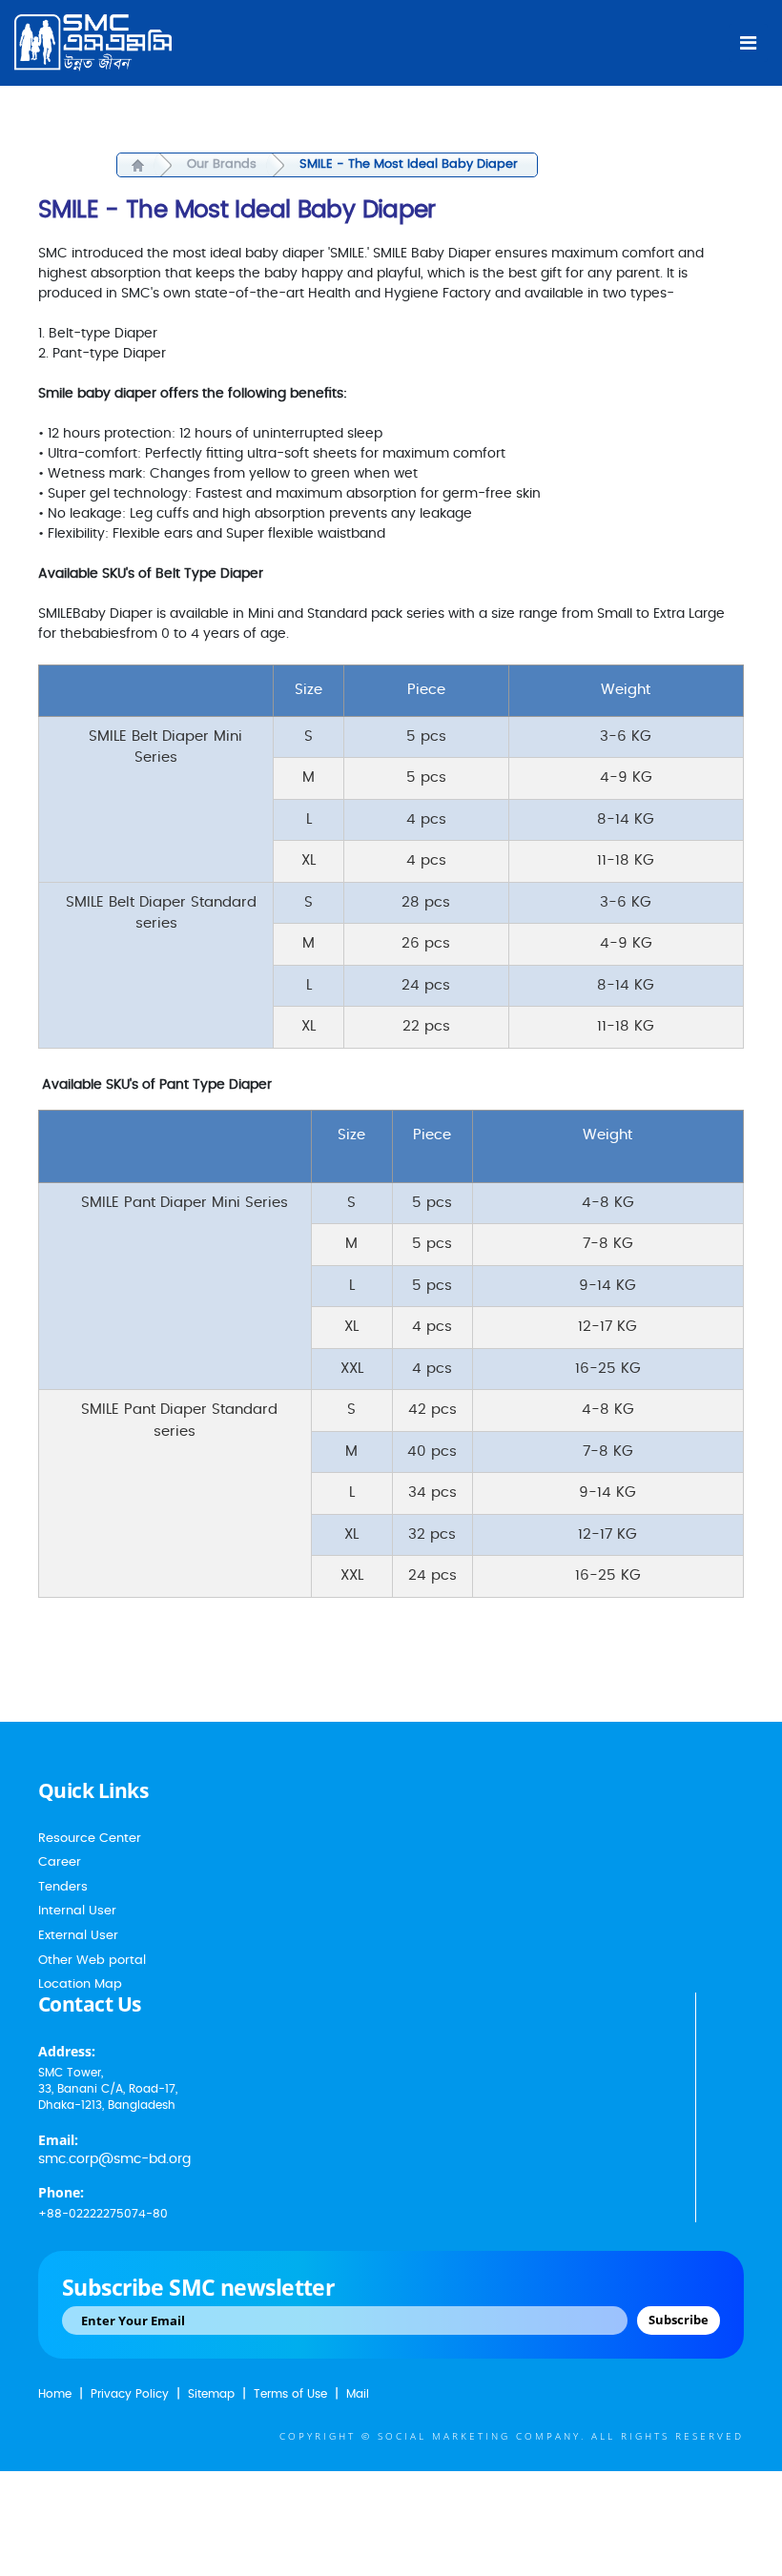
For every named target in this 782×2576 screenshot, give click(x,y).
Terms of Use (290, 2394)
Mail (358, 2394)
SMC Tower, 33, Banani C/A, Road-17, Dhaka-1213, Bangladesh (108, 2089)
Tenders (63, 1887)
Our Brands (222, 164)
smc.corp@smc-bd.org (114, 2159)
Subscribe (679, 2320)
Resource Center (90, 1839)
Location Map (80, 1984)
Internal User (77, 1911)
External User (78, 1936)
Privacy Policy (130, 2394)
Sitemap (211, 2394)
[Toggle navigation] (748, 43)
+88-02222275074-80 (103, 2214)
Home (55, 2394)
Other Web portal (92, 1961)
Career (60, 1862)
